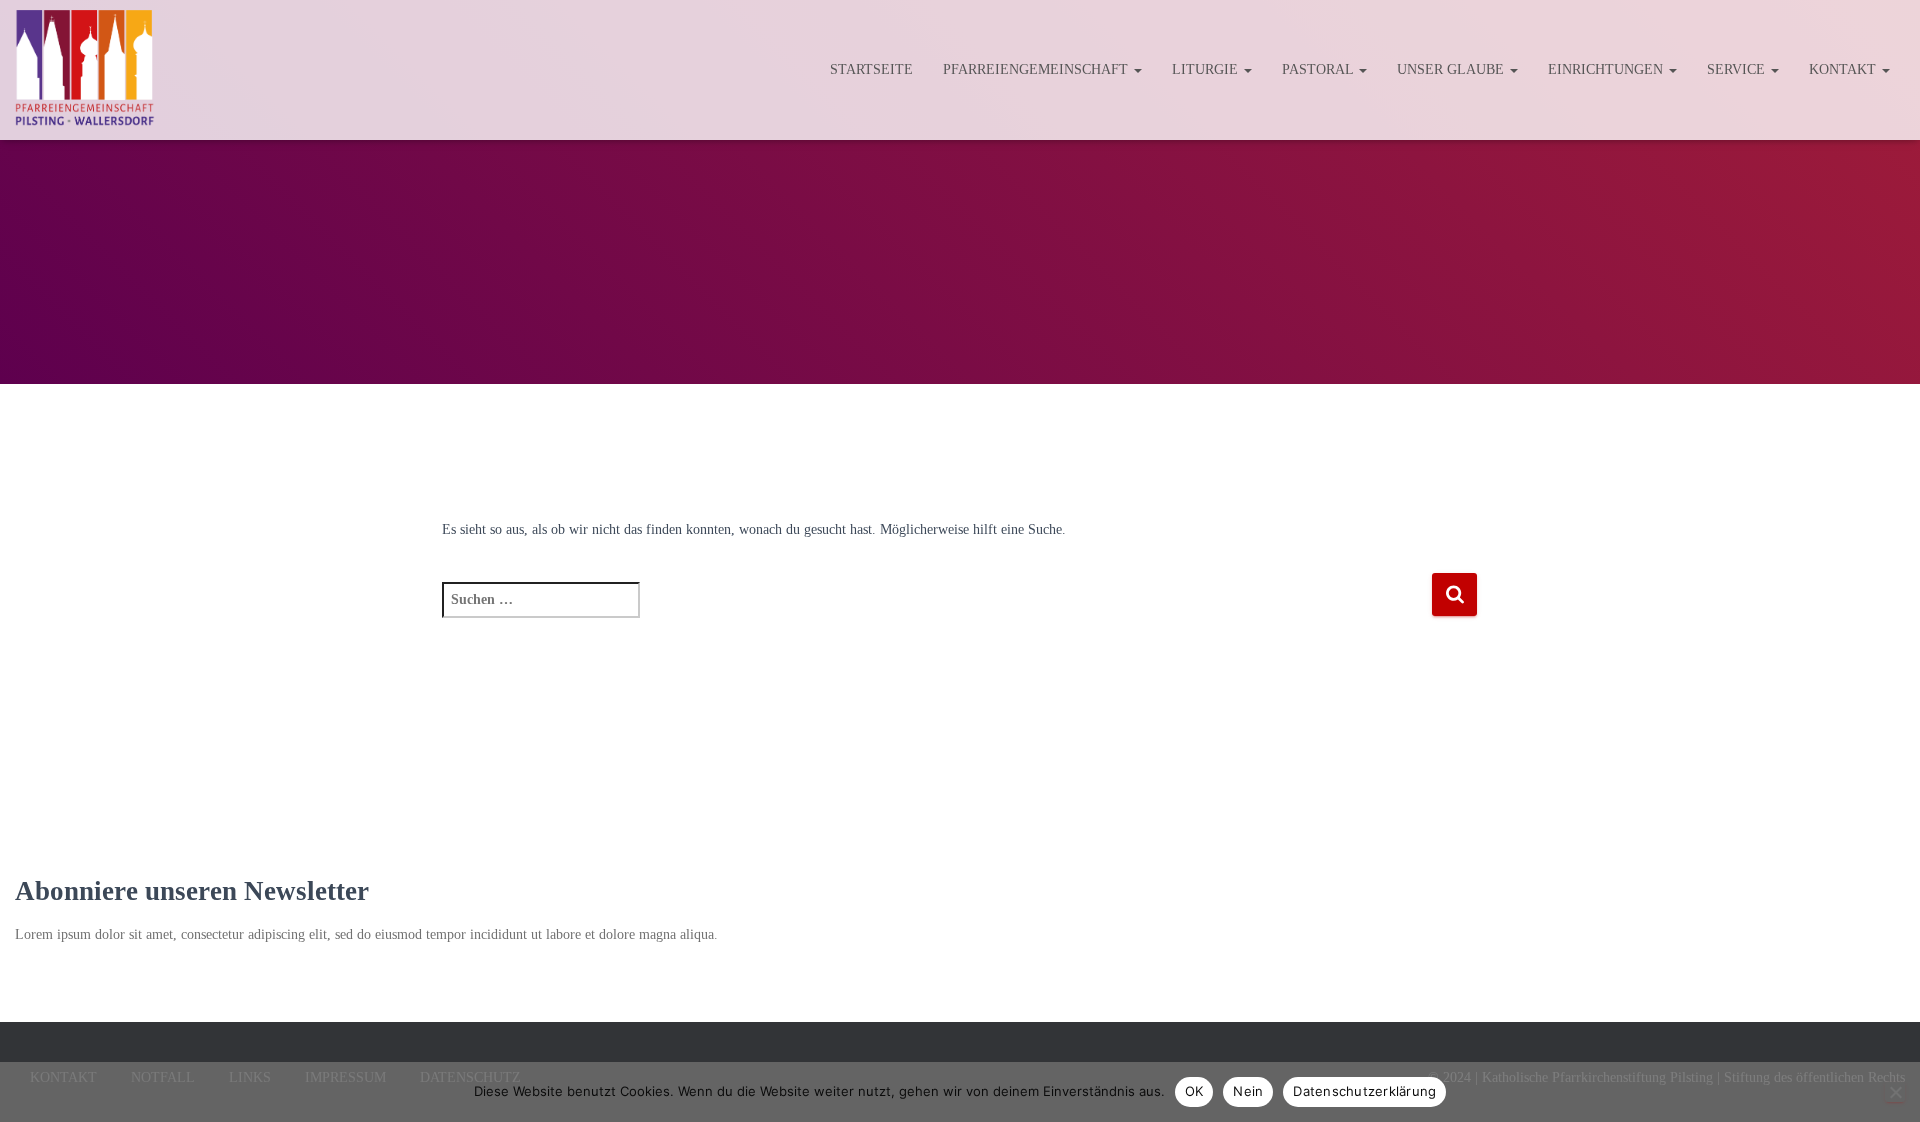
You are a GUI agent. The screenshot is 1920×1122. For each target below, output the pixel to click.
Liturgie (1207, 69)
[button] (1137, 69)
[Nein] (1895, 1092)
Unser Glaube (1452, 69)
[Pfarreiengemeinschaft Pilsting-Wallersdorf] (85, 70)
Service (1738, 69)
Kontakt (1844, 69)
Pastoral (1319, 69)
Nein (1248, 1091)
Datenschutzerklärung (1364, 1091)
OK (1194, 1091)
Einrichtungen (1607, 69)
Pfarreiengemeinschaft (1037, 69)
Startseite (871, 69)
